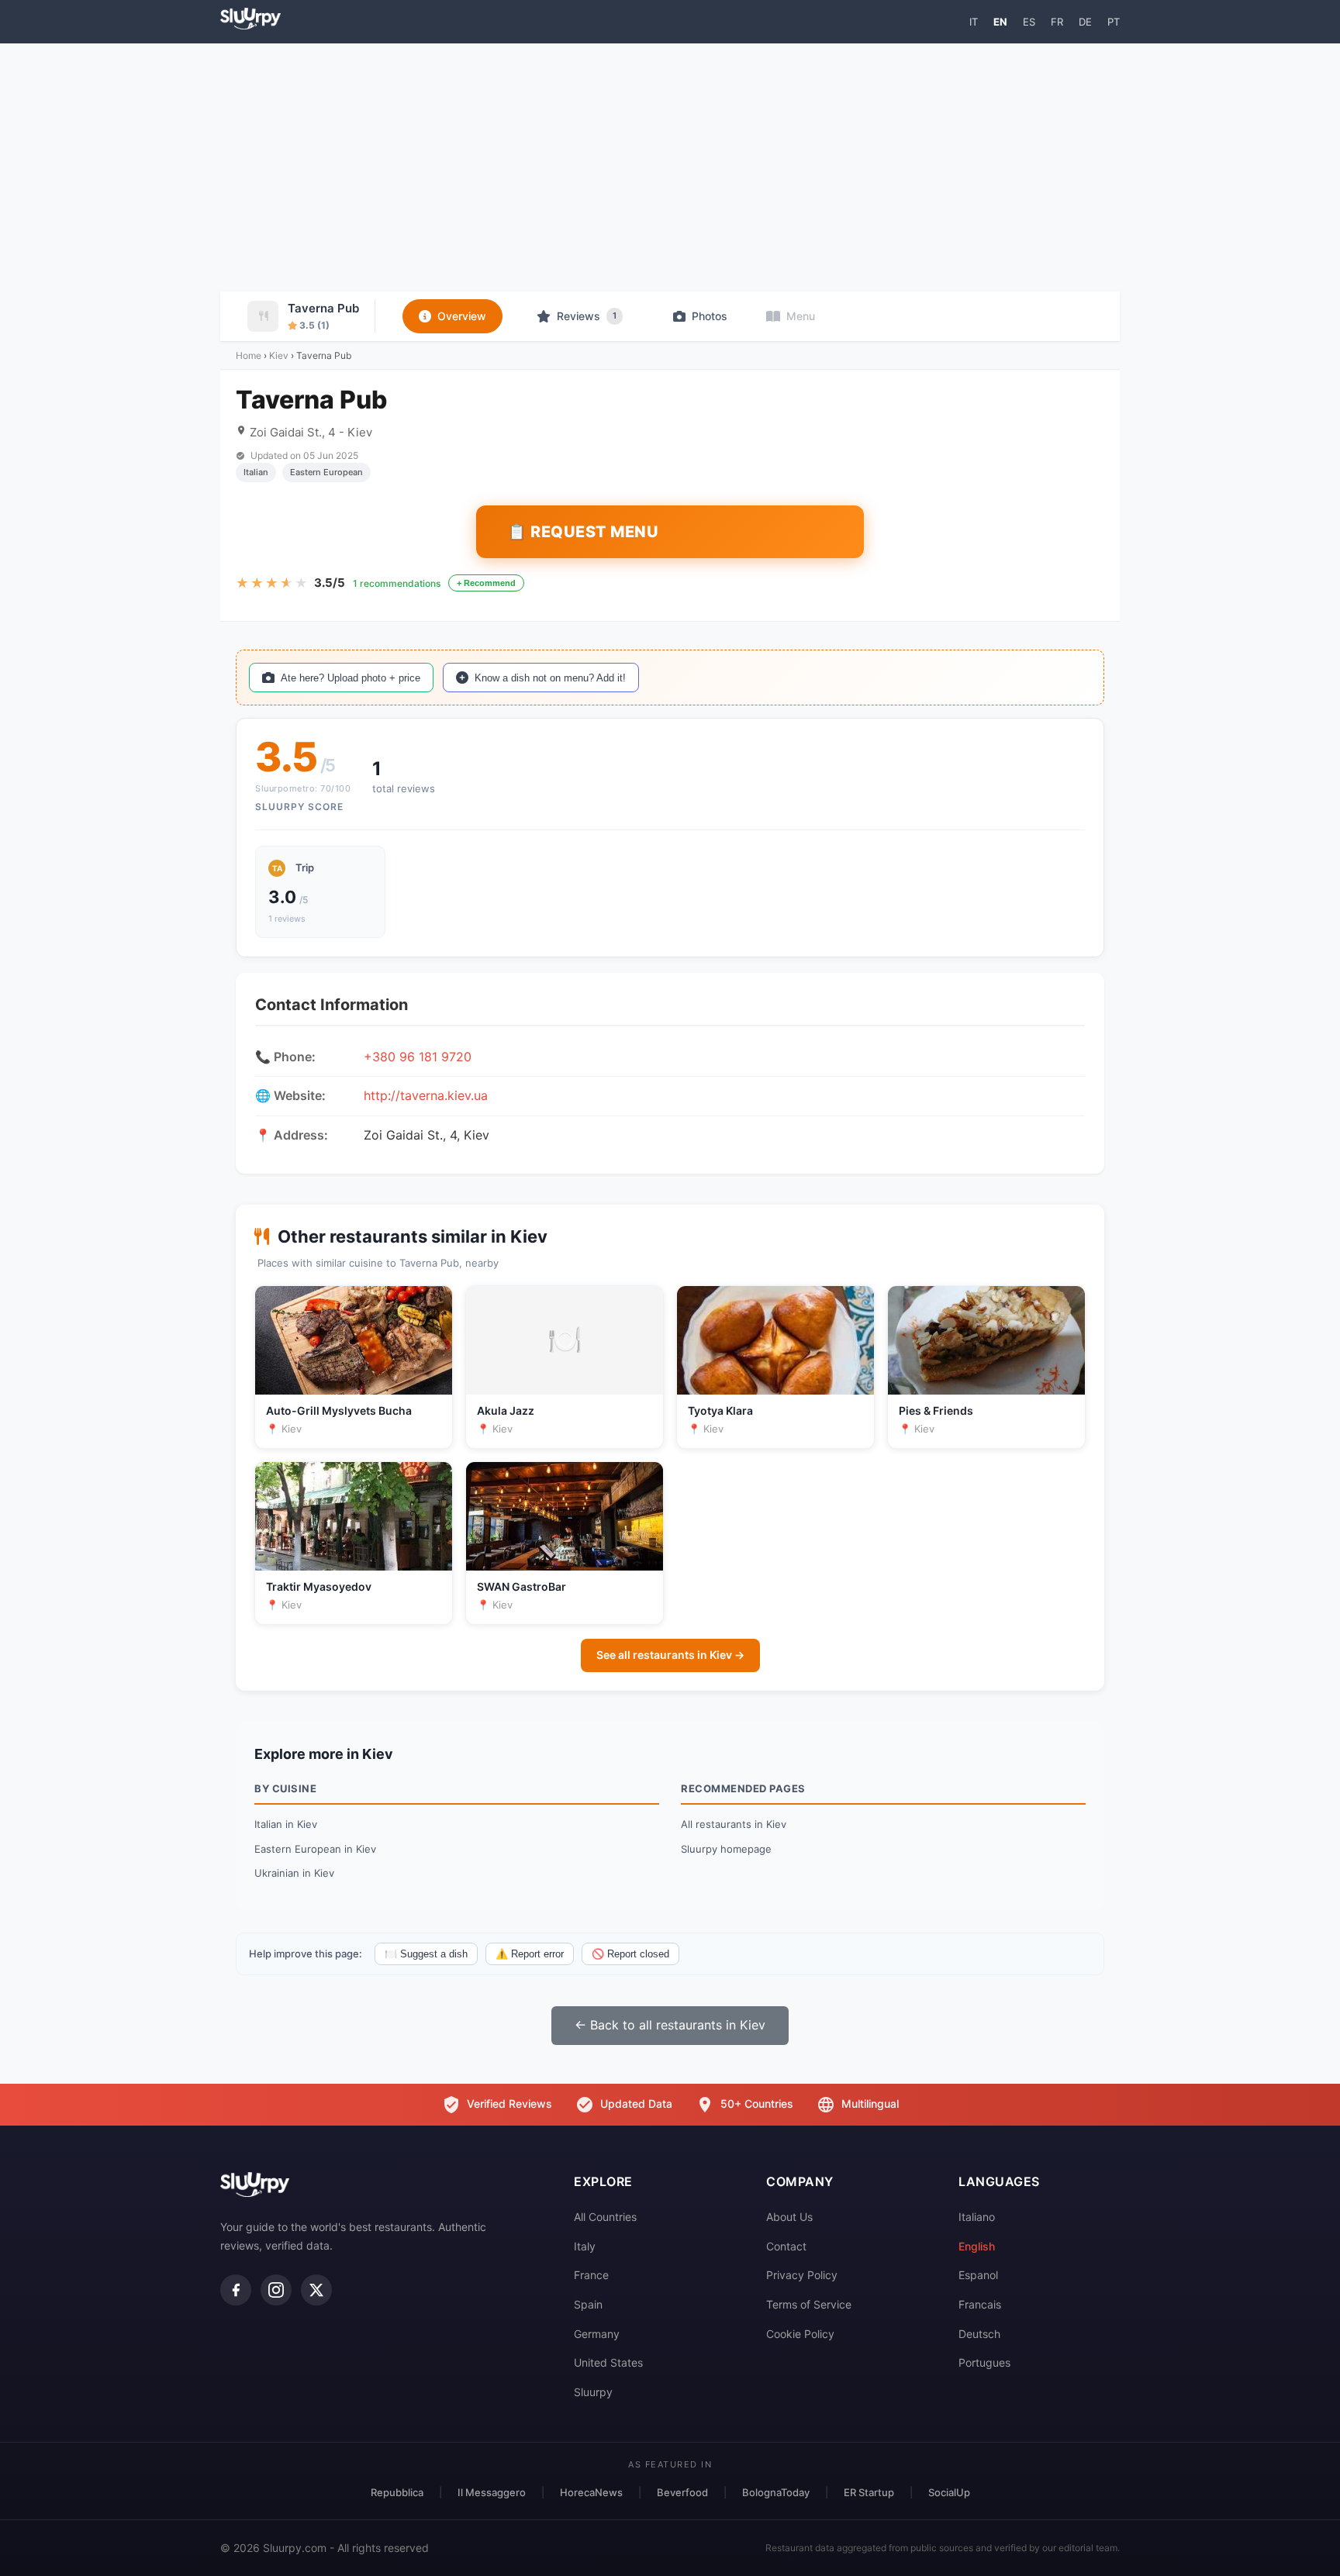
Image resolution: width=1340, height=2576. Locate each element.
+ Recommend (486, 583)
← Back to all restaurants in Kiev (670, 2025)
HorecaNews (591, 2492)
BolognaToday (776, 2492)
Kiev (279, 355)
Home (249, 355)
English (977, 2246)
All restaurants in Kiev (734, 1824)
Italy (585, 2246)
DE (1085, 22)
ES (1029, 22)
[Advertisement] (670, 167)
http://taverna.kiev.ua (426, 1095)
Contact (786, 2246)
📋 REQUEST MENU (583, 532)
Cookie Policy (800, 2334)
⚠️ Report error (530, 1954)
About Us (789, 2217)
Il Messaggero (492, 2492)
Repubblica (397, 2492)
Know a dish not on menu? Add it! (550, 678)
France (591, 2275)
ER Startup (869, 2492)
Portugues (984, 2362)
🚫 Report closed (630, 1954)
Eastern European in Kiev (315, 1849)
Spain (588, 2304)
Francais (980, 2304)
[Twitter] (316, 2290)
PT (1114, 22)
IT (974, 22)
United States (608, 2362)
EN (1000, 22)
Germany (597, 2334)
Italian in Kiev (286, 1824)
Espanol (978, 2275)
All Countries (605, 2217)
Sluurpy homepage (726, 1849)
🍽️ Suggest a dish (426, 1954)
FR (1057, 22)
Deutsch (979, 2334)
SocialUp (949, 2492)
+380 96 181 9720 (418, 1057)
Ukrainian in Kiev (294, 1873)
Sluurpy (593, 2392)
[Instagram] (276, 2290)
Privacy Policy (802, 2275)
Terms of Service (809, 2304)
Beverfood (682, 2492)
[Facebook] (236, 2290)
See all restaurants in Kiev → (670, 1655)
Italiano (977, 2217)
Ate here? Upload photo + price (351, 678)
